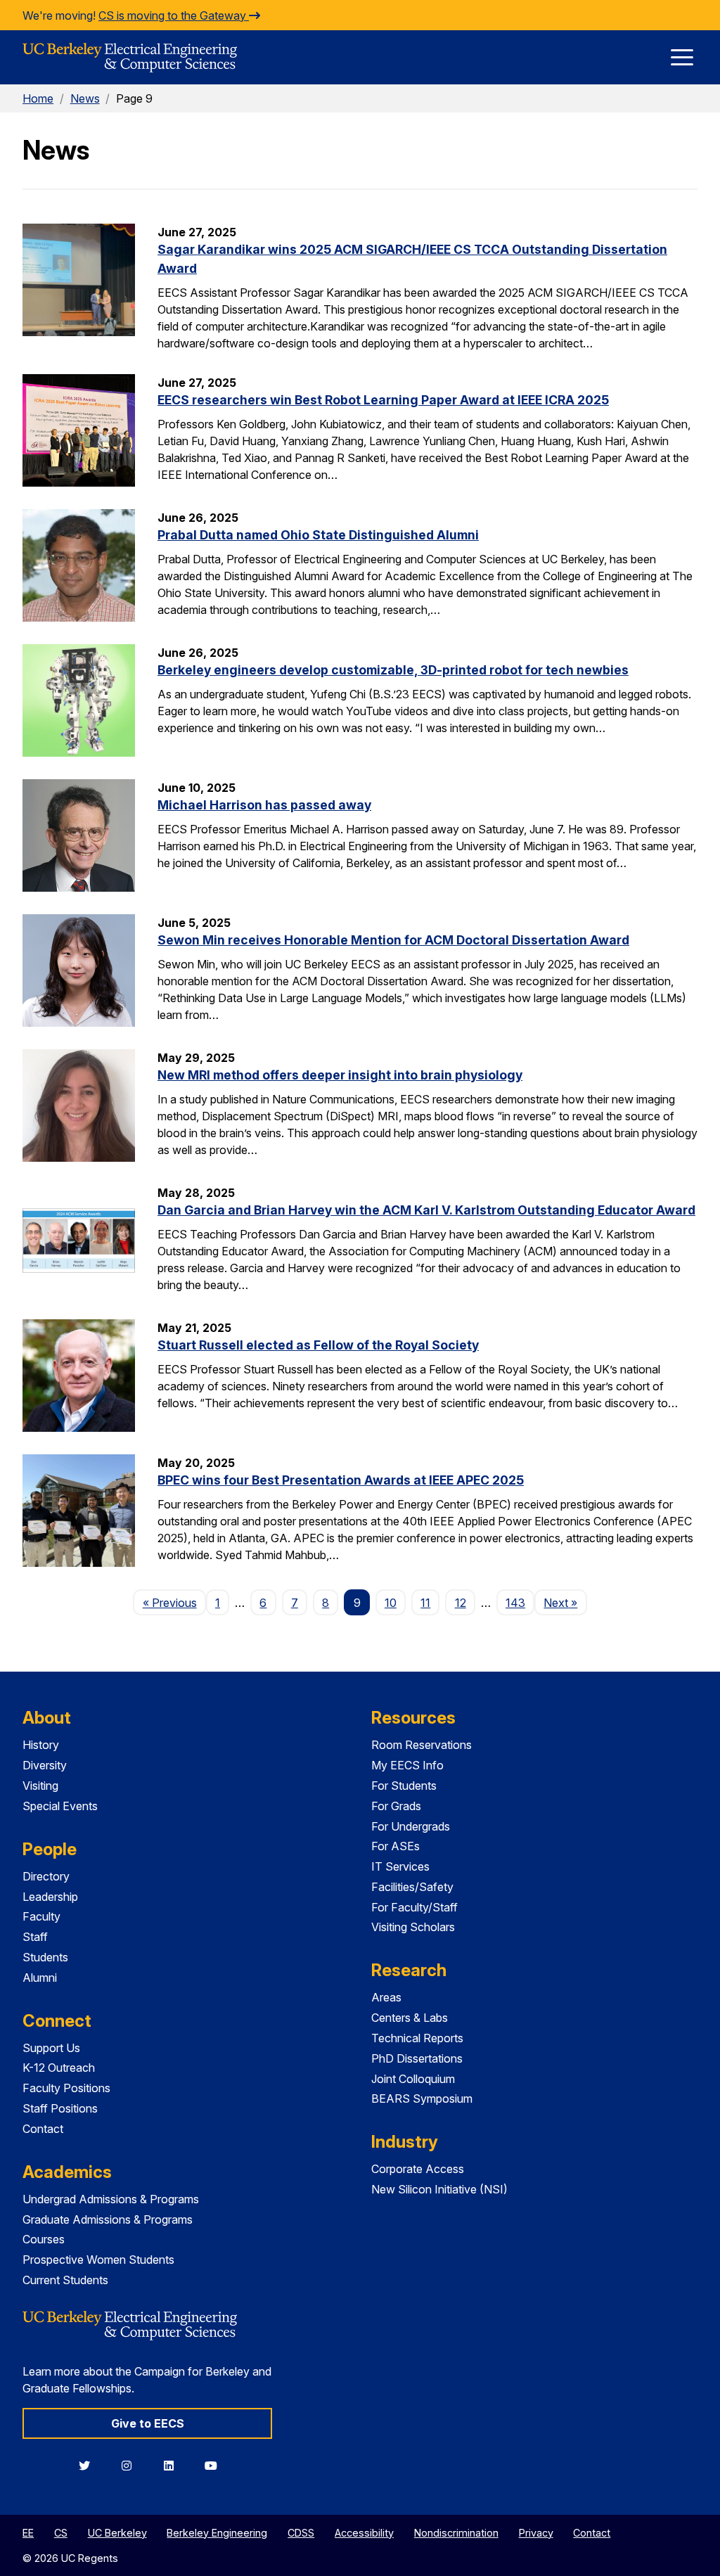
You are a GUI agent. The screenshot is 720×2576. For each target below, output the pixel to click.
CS (61, 2533)
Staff (35, 1937)
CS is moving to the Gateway (174, 15)
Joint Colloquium (413, 2079)
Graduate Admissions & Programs (108, 2219)
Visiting (40, 1786)
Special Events (60, 1806)
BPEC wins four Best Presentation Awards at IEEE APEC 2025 (341, 1480)
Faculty (41, 1916)
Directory (46, 1876)
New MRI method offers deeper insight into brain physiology (340, 1075)
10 (391, 1603)
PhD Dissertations (417, 2058)
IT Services (400, 1866)
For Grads (396, 1806)
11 (425, 1603)
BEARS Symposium (422, 2098)
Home (38, 98)
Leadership (50, 1897)
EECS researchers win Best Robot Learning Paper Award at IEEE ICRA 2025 (383, 400)
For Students (404, 1786)
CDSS (301, 2533)
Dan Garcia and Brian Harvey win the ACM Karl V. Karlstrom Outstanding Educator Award (426, 1210)
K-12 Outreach (59, 2068)
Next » (565, 1602)
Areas (386, 1997)
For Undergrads (411, 1826)
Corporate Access (418, 2169)
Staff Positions (60, 2108)
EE (28, 2533)
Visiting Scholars (413, 1927)
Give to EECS (148, 2423)
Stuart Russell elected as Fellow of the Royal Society (318, 1345)
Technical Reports (417, 2038)
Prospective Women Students (98, 2260)
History (41, 1745)
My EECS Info (407, 1765)
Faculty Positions (66, 2088)
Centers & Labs (410, 2018)
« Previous (174, 1602)
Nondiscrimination (456, 2533)
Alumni (40, 1978)
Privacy (536, 2533)
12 (461, 1603)
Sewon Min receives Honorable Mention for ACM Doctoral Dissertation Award (393, 940)
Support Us (51, 2048)
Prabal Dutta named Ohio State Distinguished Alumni (318, 535)
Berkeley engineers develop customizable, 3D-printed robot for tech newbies (393, 670)
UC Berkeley (117, 2533)
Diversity (45, 1765)
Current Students (65, 2280)
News (85, 98)
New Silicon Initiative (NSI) (439, 2189)
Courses (44, 2239)
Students (45, 1957)
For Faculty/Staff (414, 1907)
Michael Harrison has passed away (264, 805)
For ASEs (396, 1846)
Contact (43, 2129)
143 (515, 1603)
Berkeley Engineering (217, 2533)
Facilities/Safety (412, 1887)
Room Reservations (422, 1745)
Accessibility (364, 2533)
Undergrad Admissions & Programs (111, 2199)
